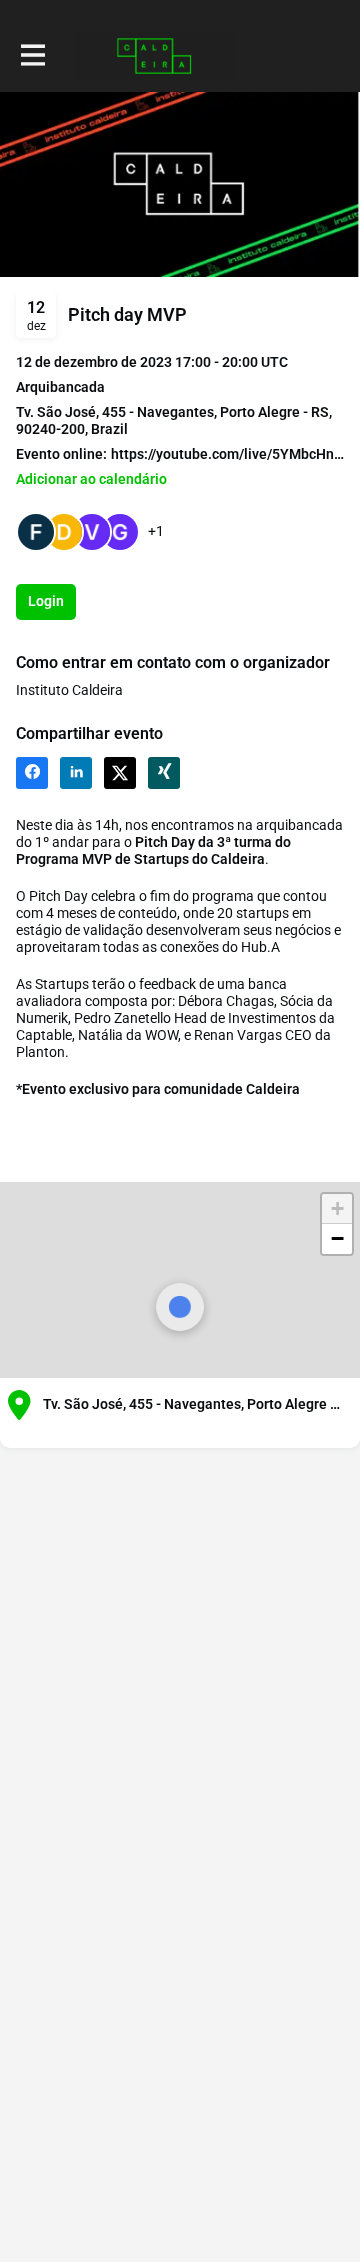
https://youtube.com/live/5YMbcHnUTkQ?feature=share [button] (227, 454)
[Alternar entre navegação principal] (32, 56)
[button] (91, 479)
